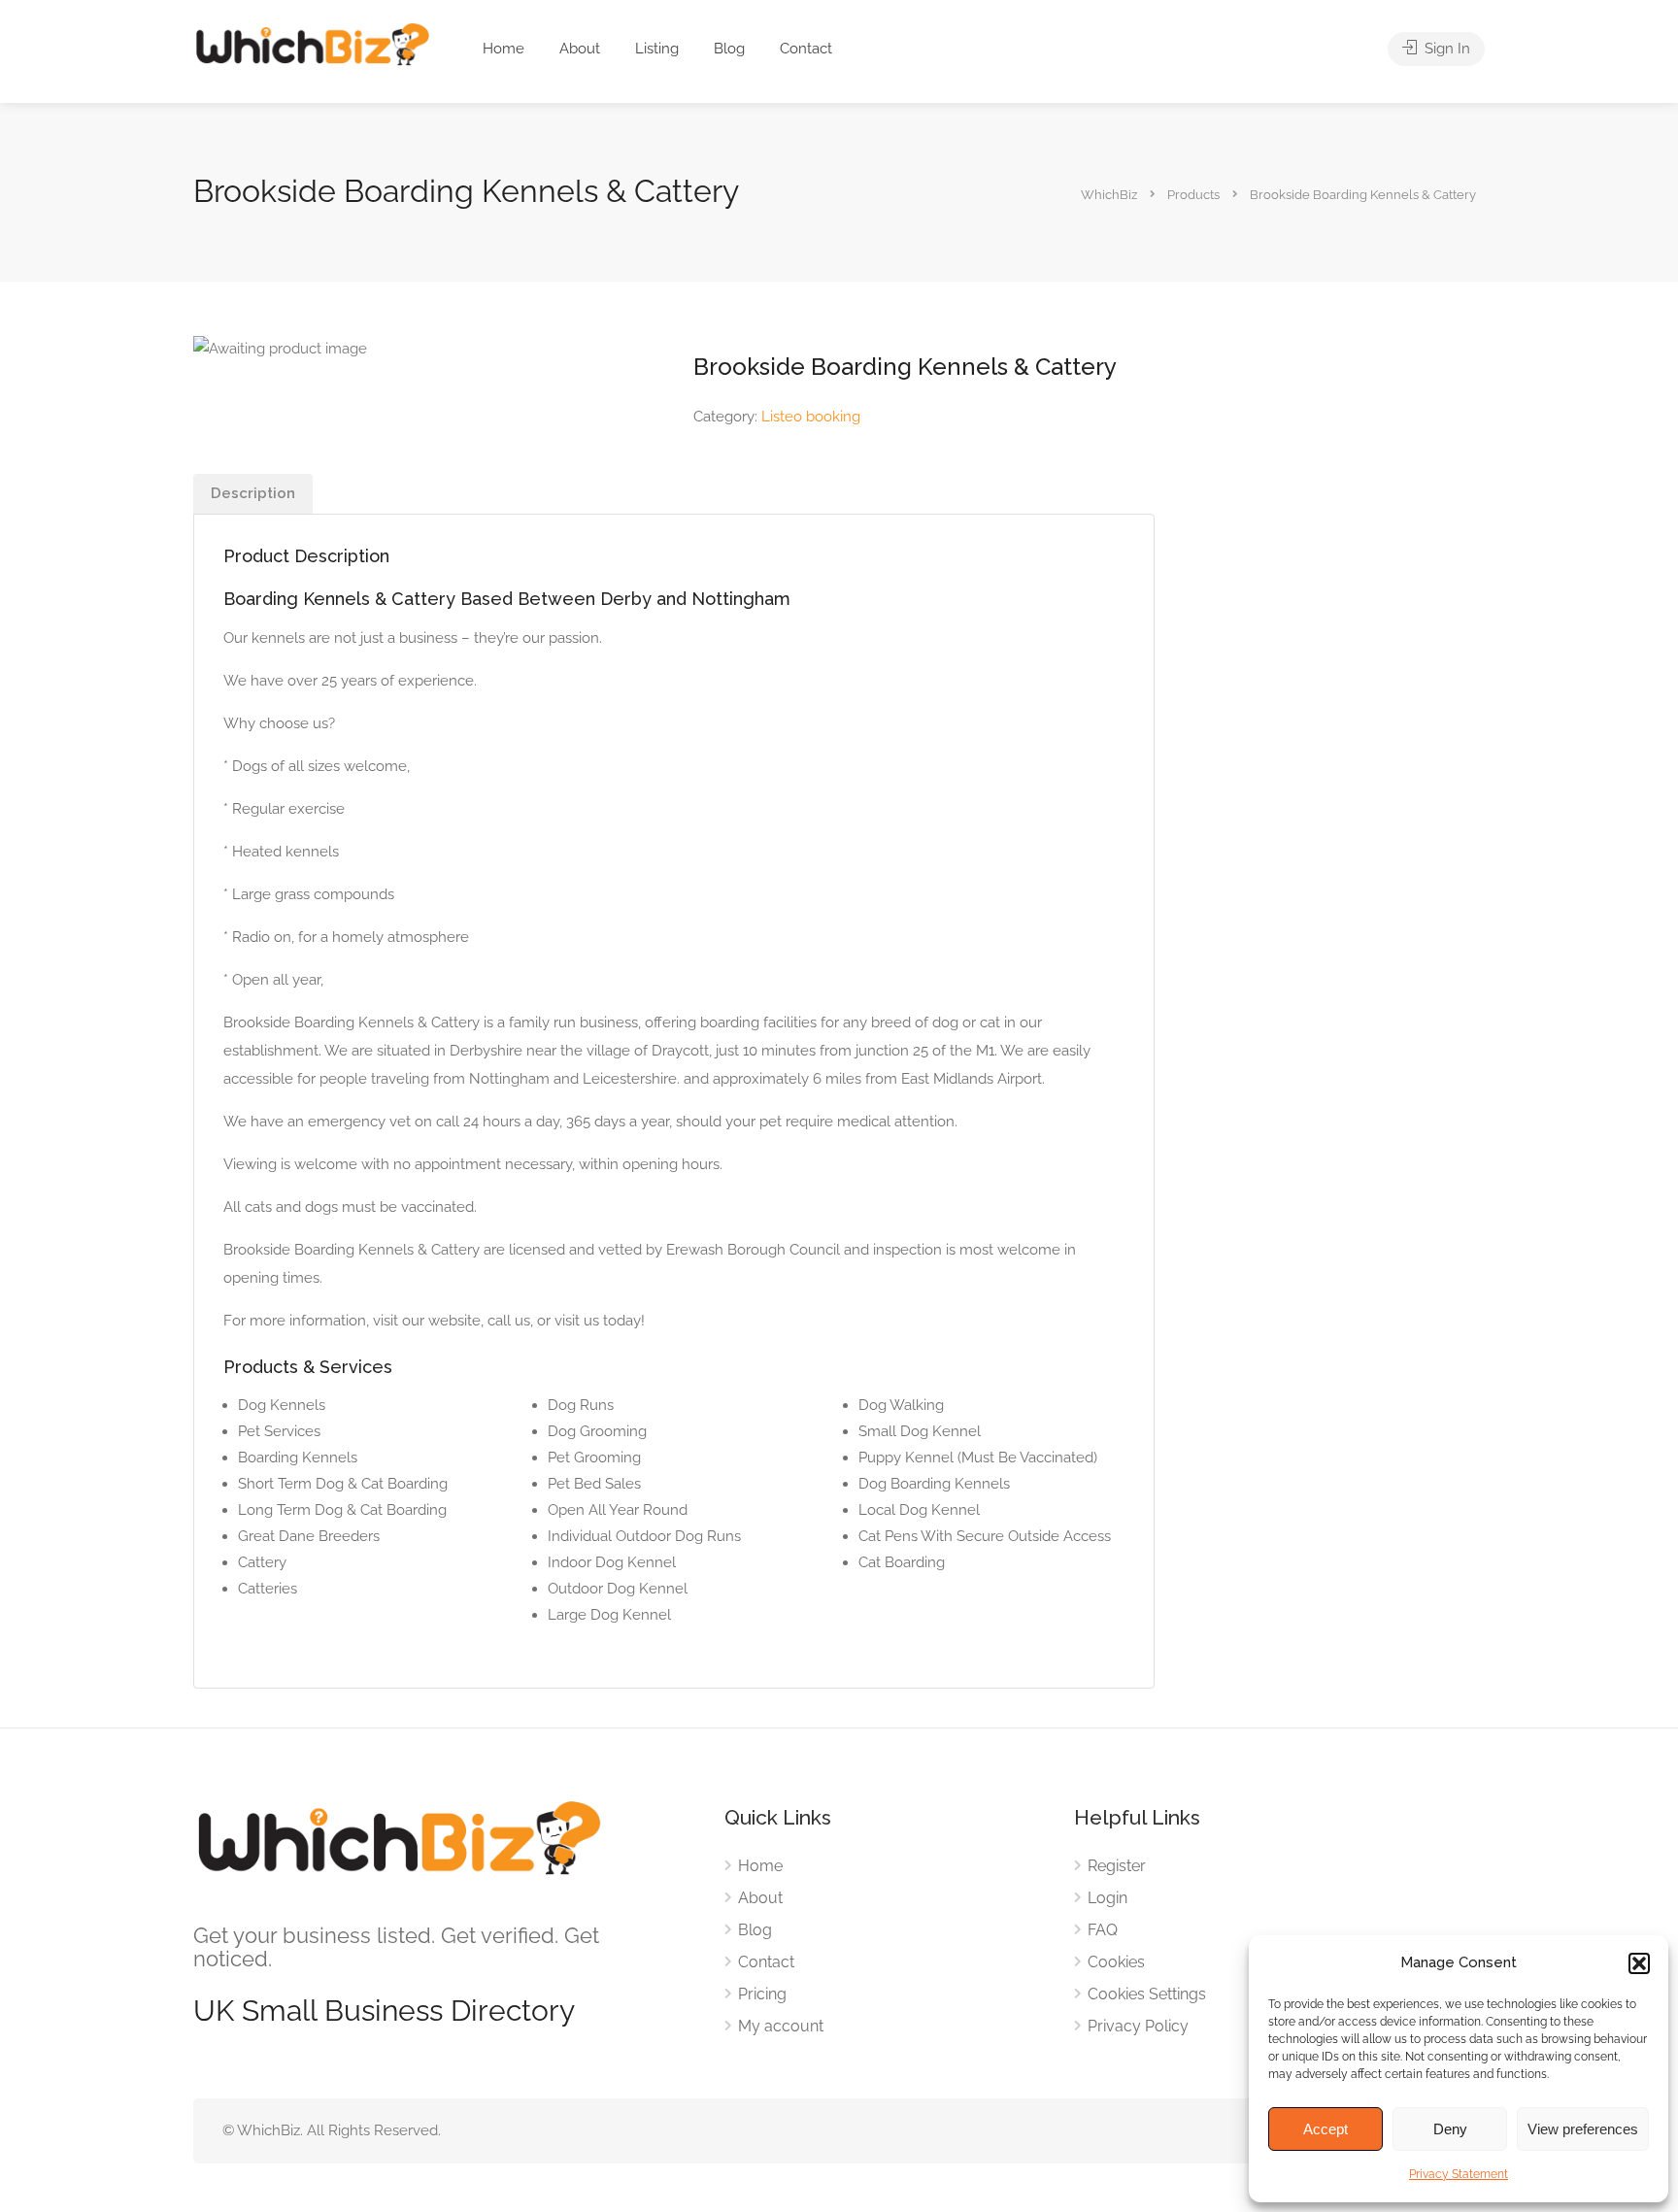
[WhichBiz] (312, 43)
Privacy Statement (1459, 2174)
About (580, 49)
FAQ (1103, 1930)
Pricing (762, 1994)
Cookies (1116, 1962)
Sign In (1445, 49)
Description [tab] (253, 493)
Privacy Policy (1138, 2026)
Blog (729, 49)
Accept (1326, 2129)
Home (503, 49)
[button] (1639, 1963)
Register (1117, 1866)
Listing (657, 49)
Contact (806, 49)
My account (781, 2026)
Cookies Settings (1147, 1994)
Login (1107, 1898)
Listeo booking (811, 417)
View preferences (1583, 2129)
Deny (1450, 2129)
